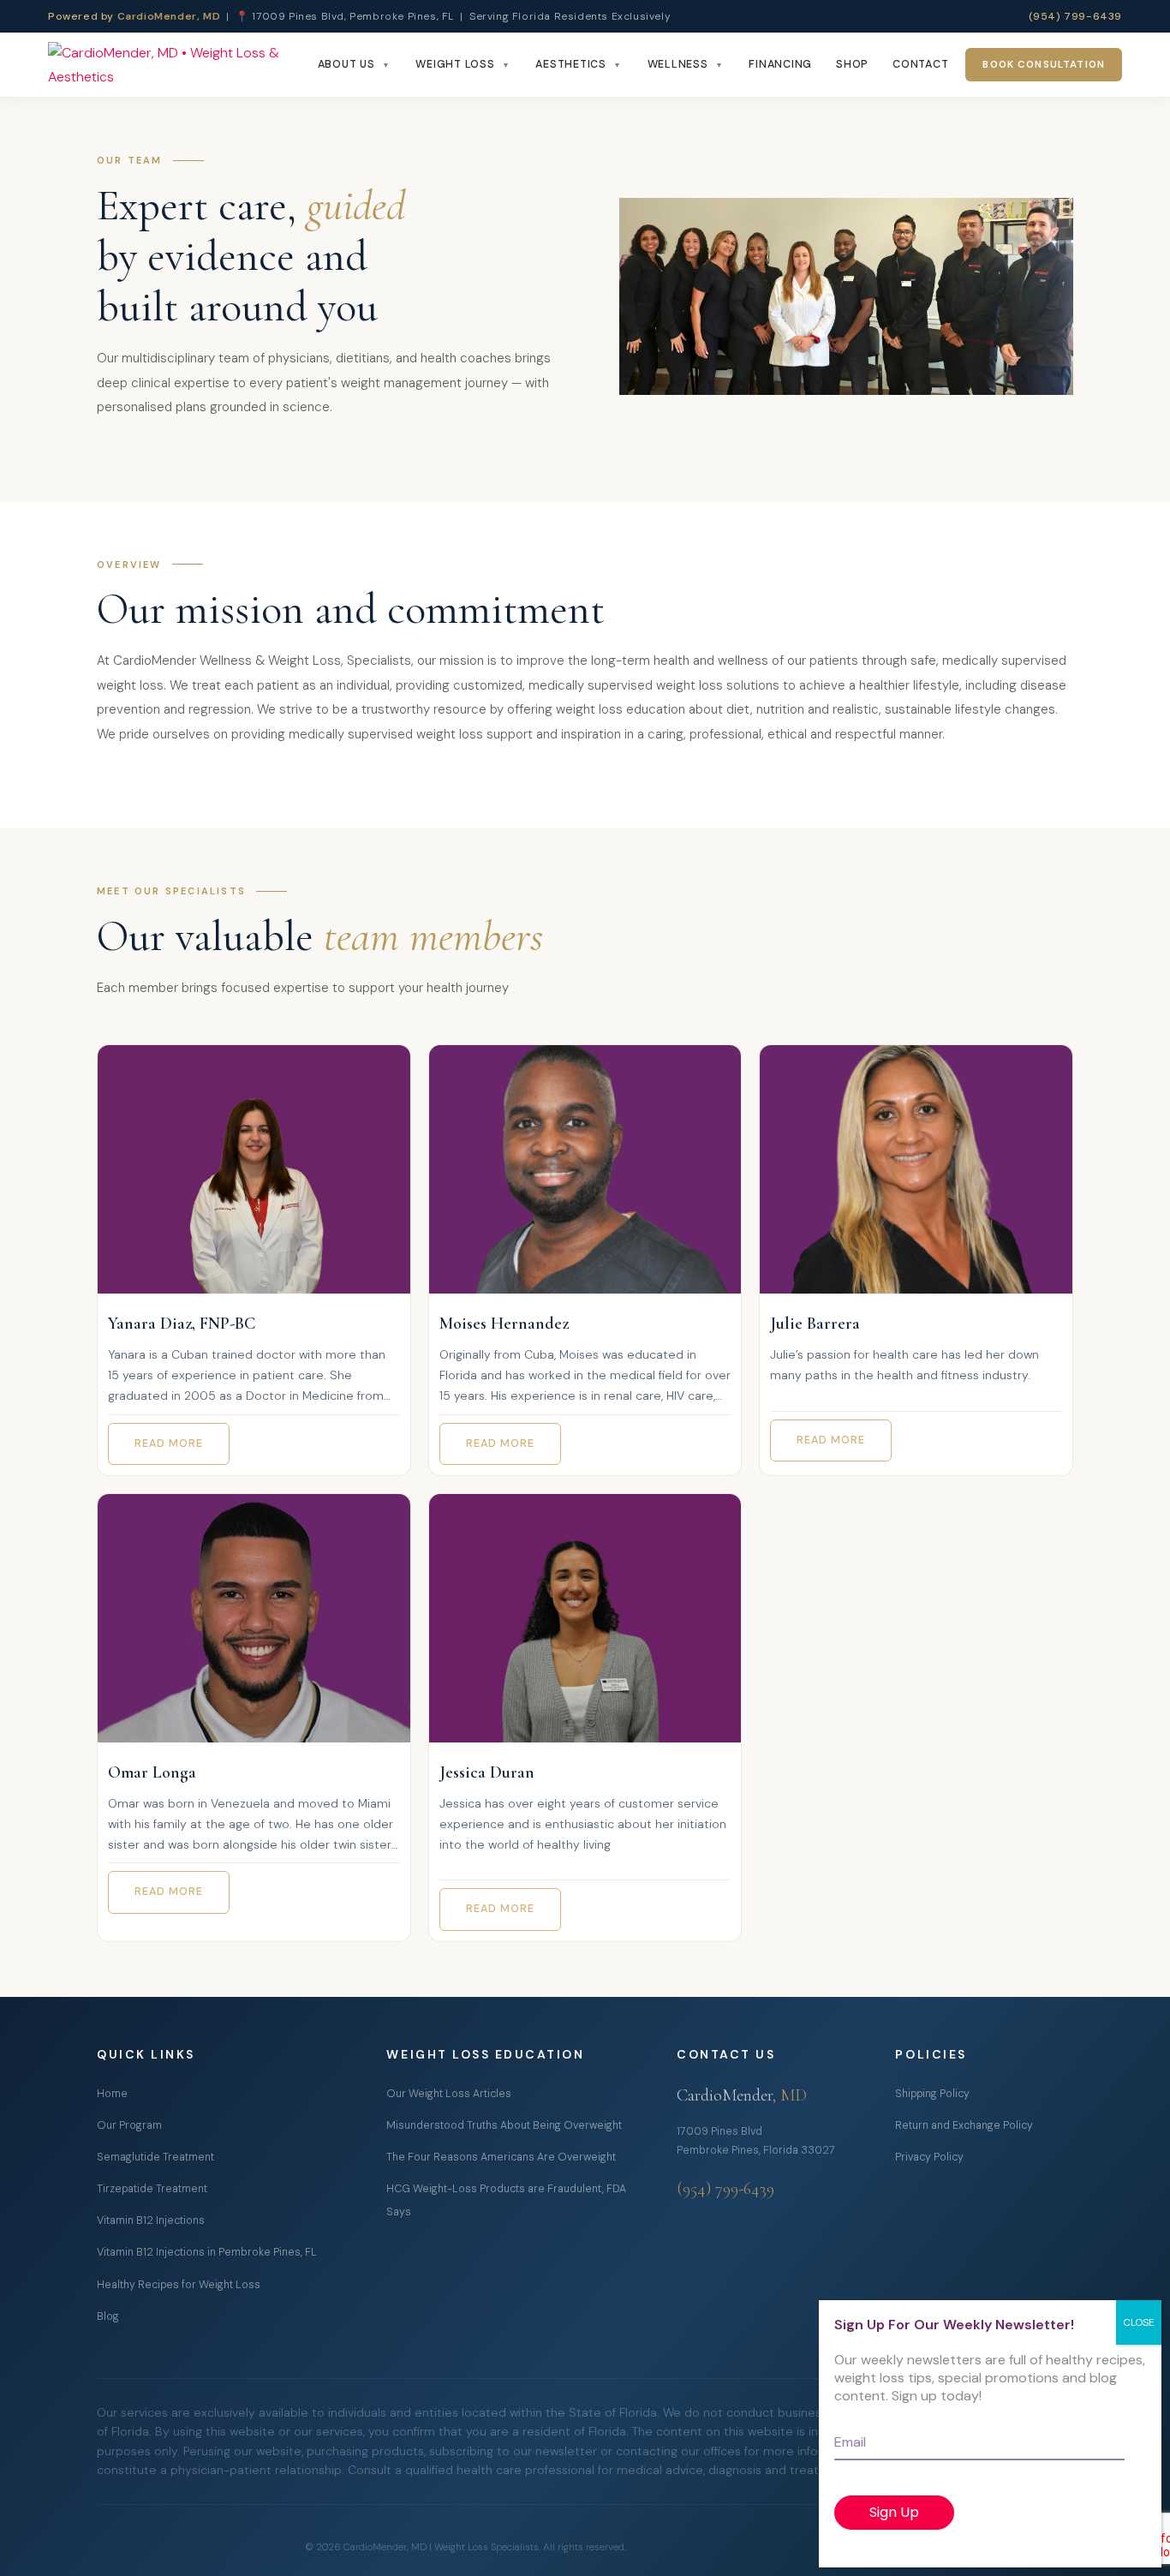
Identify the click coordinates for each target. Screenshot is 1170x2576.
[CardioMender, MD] (178, 65)
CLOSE (1139, 2322)
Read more (169, 1443)
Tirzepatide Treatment (152, 2189)
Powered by (134, 16)
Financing (780, 64)
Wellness (678, 64)
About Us (346, 64)
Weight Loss (455, 64)
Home (112, 2094)
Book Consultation (1044, 65)
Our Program (129, 2125)
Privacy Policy (929, 2157)
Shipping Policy (932, 2094)
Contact (920, 64)
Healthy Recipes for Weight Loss (179, 2285)
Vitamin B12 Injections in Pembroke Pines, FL (207, 2252)
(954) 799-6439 (1075, 16)
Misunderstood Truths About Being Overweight (504, 2125)
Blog (108, 2316)
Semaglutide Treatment (155, 2157)
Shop (852, 64)
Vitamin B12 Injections (151, 2220)
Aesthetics (571, 64)
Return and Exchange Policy (964, 2125)
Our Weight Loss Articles (449, 2094)
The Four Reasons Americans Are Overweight (501, 2157)
